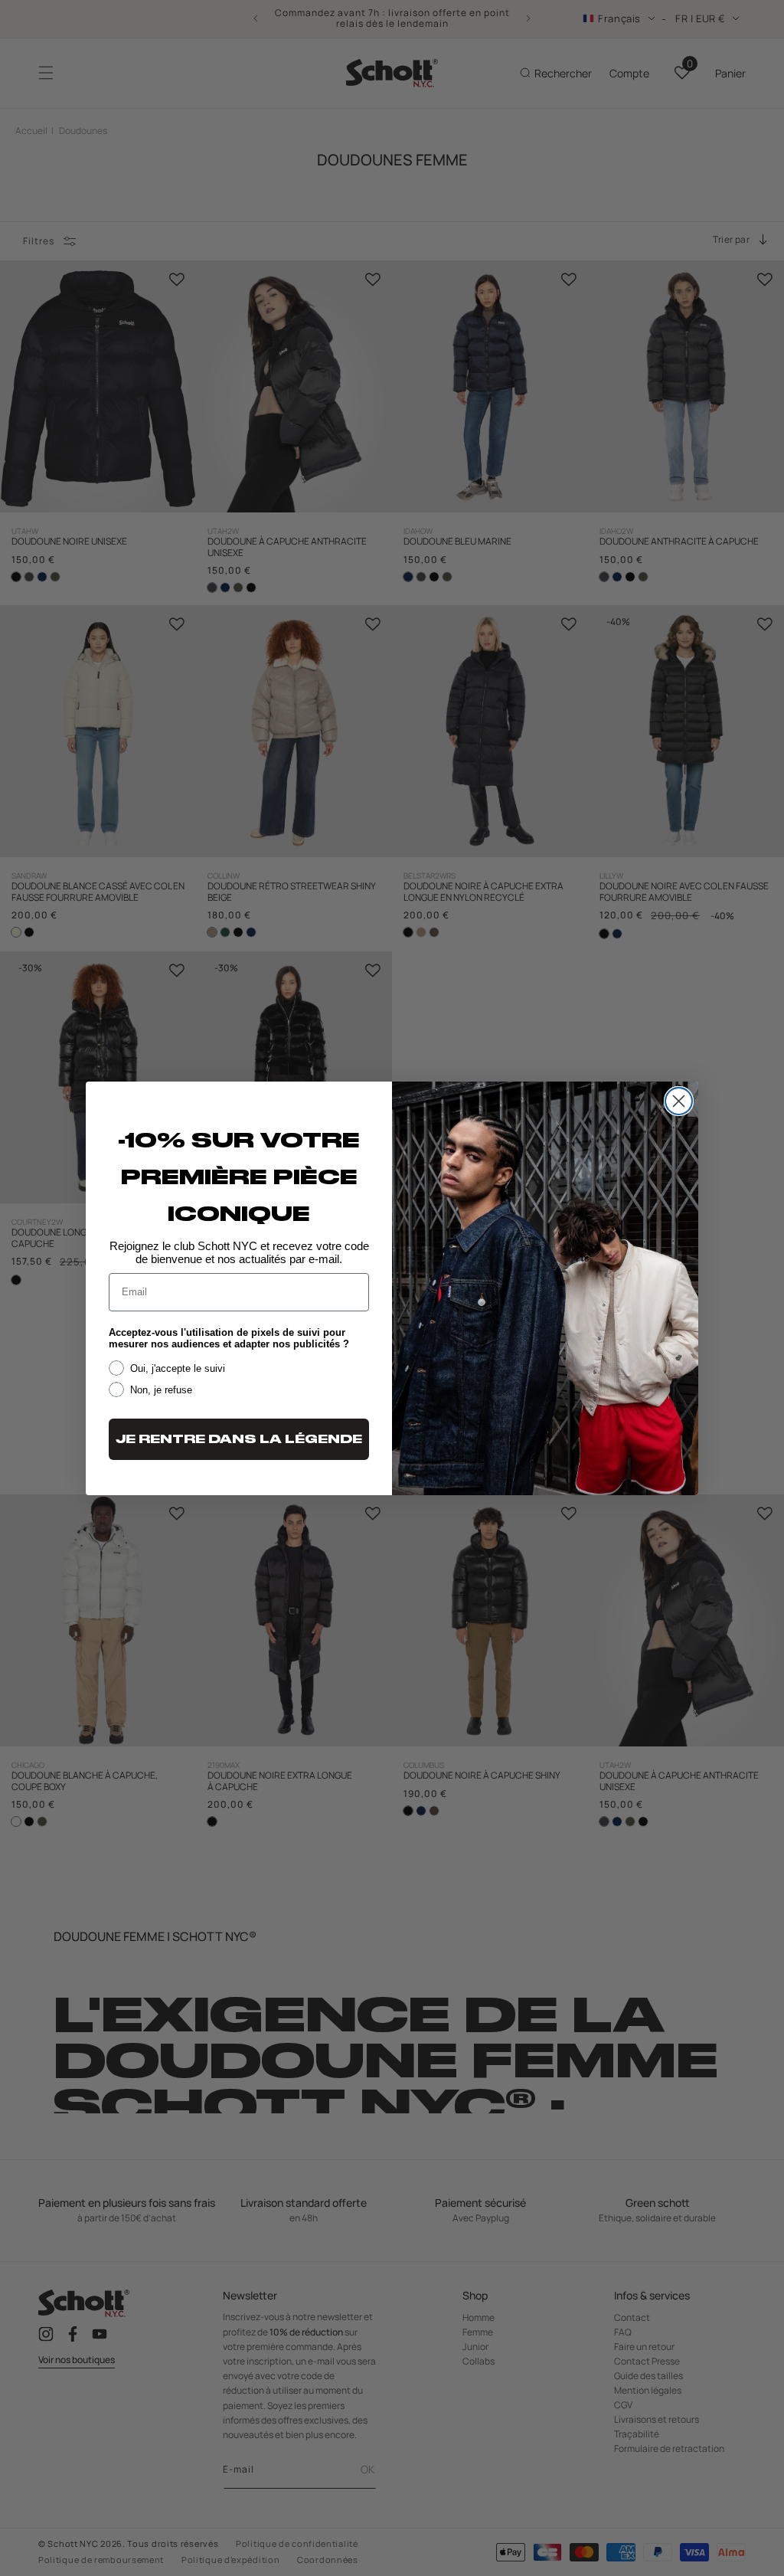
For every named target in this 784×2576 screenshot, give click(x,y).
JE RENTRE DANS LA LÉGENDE (239, 1439)
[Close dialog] (679, 1101)
